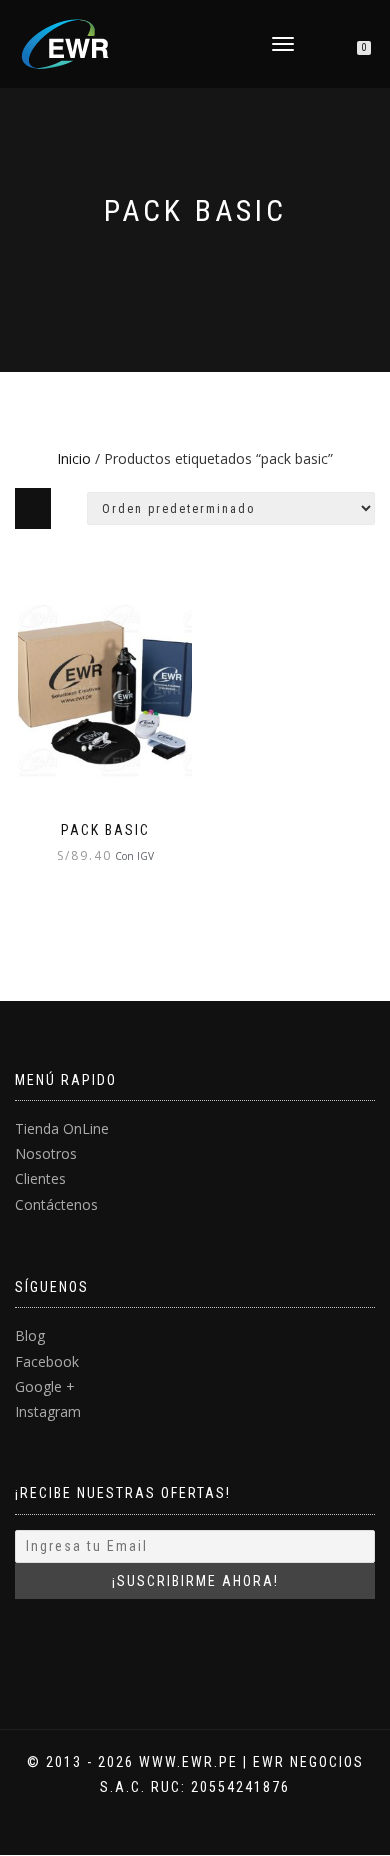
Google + (45, 1386)
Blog (30, 1335)
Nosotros (46, 1153)
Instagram (48, 1411)
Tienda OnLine (62, 1128)
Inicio (74, 458)
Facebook (47, 1361)
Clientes (40, 1178)
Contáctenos (56, 1204)
